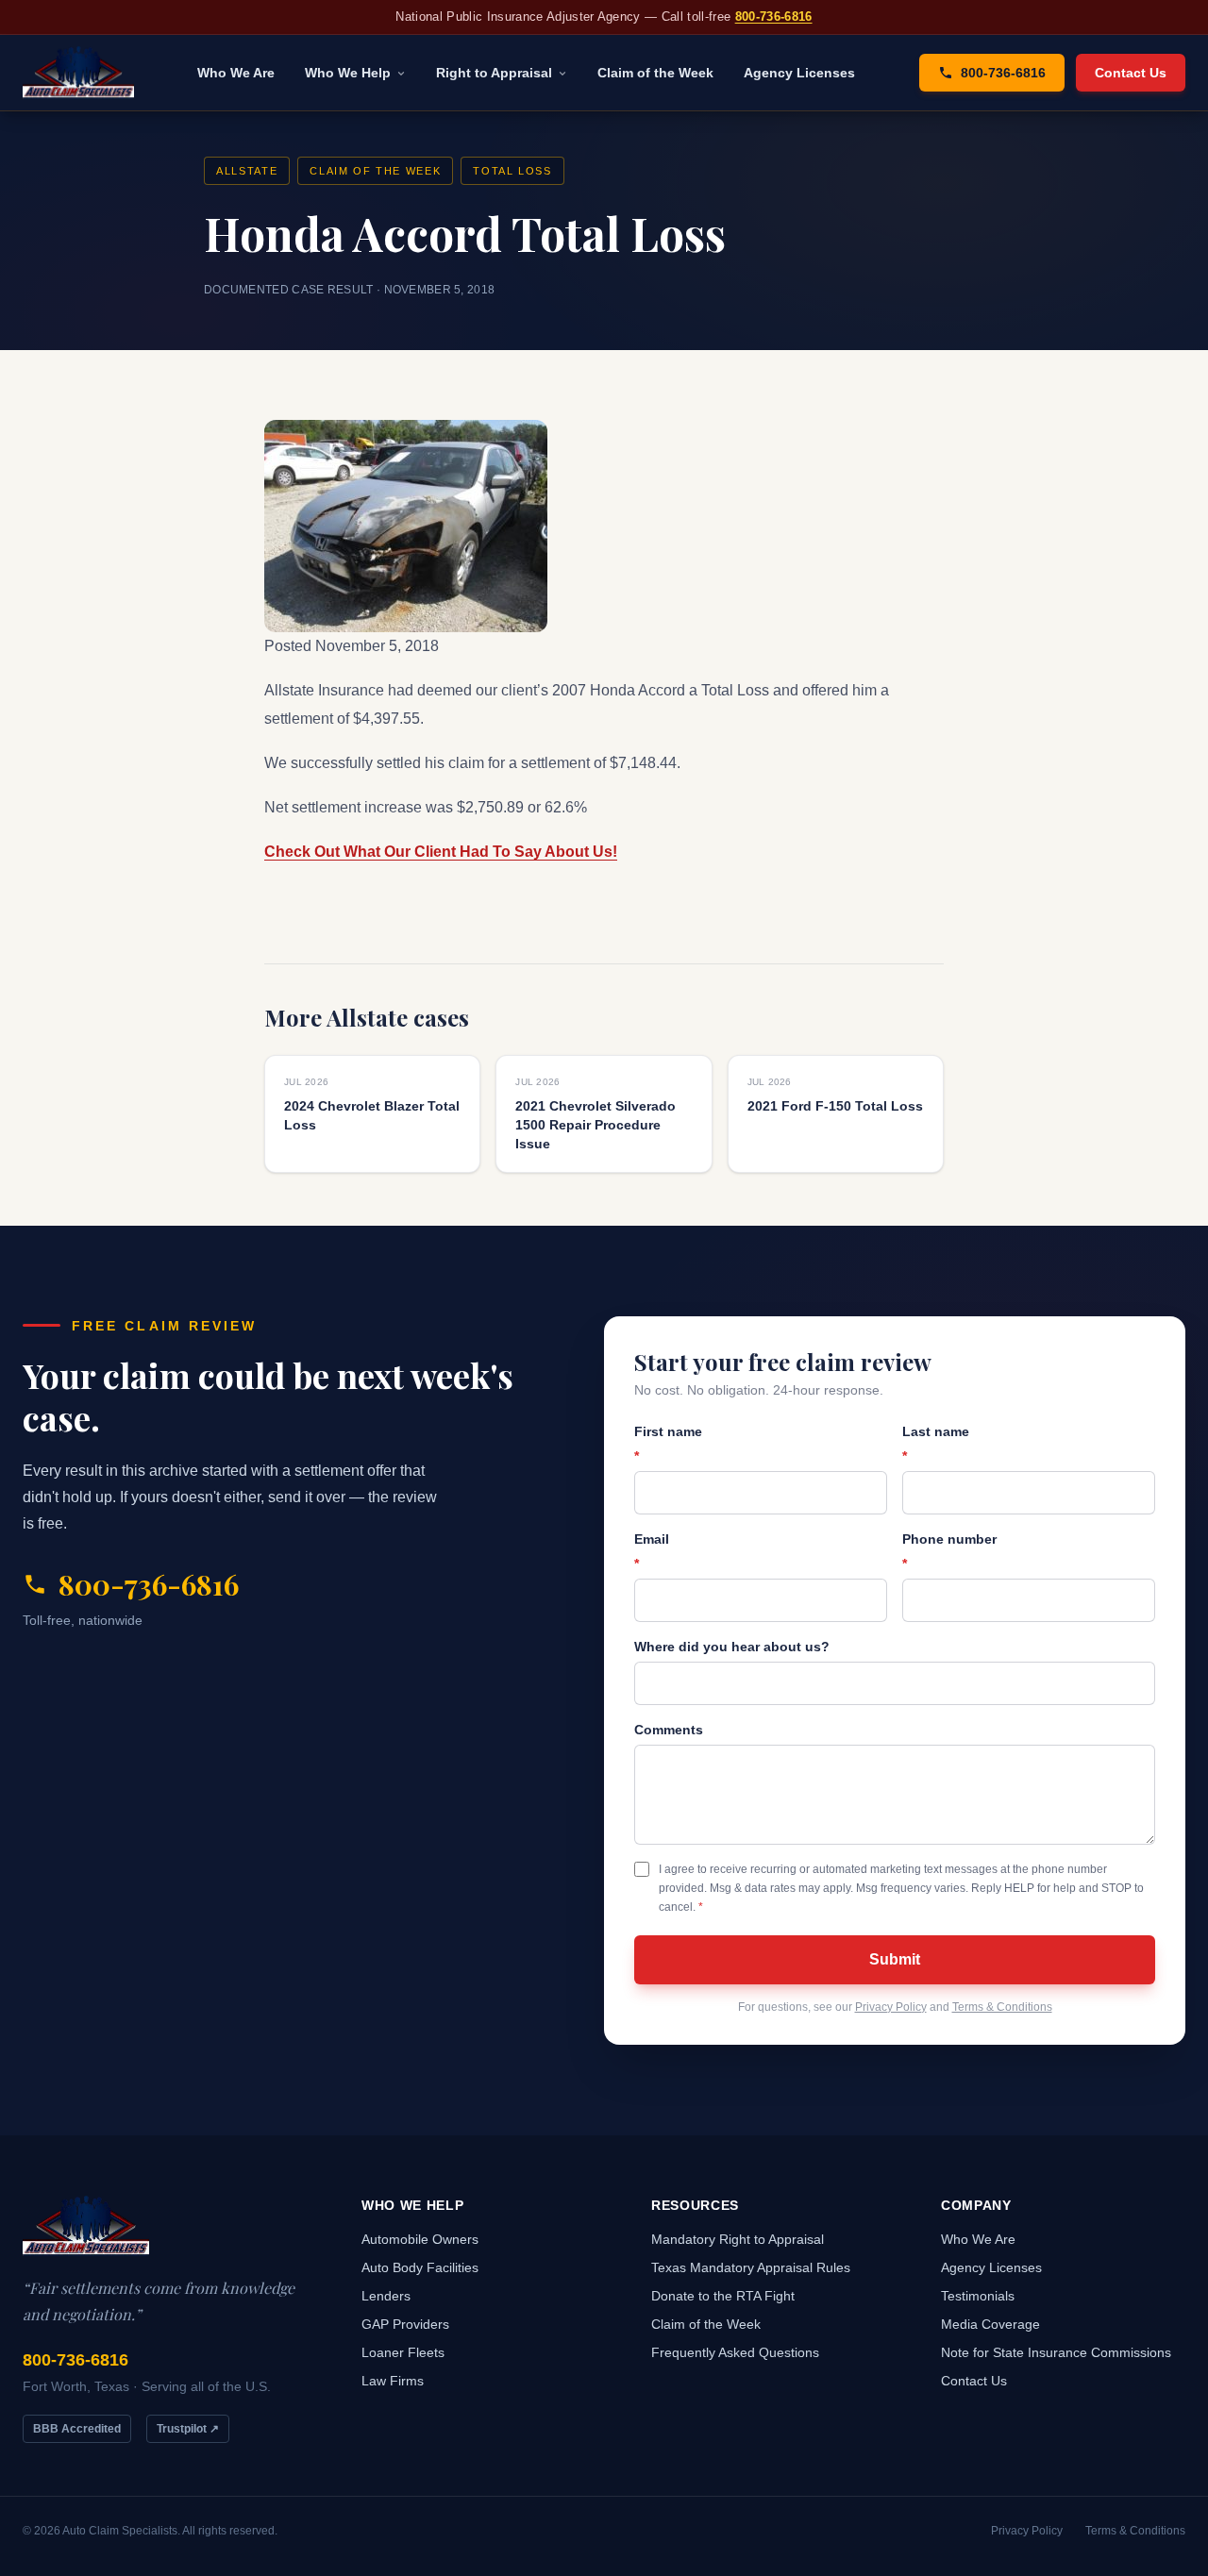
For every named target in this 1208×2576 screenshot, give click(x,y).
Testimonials (978, 2296)
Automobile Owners (420, 2239)
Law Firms (393, 2381)
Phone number (949, 1551)
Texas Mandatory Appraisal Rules (751, 2267)
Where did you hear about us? (732, 1647)
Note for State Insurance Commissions (1056, 2352)
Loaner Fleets (403, 2352)
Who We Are (236, 73)
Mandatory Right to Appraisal (738, 2239)
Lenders (386, 2296)
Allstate (247, 171)
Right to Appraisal (494, 73)
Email (652, 1551)
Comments (669, 1730)
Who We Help (348, 73)
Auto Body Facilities (420, 2267)
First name (668, 1444)
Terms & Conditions (1002, 2007)
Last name (936, 1444)
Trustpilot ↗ (188, 2429)
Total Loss (512, 171)
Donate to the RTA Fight (723, 2296)
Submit (895, 1959)
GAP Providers (405, 2324)
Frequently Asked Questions (735, 2352)
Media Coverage (990, 2324)
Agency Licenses (799, 73)
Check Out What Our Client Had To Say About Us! (441, 852)
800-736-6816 (774, 17)
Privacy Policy (891, 2007)
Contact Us (1131, 73)
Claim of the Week (655, 73)
